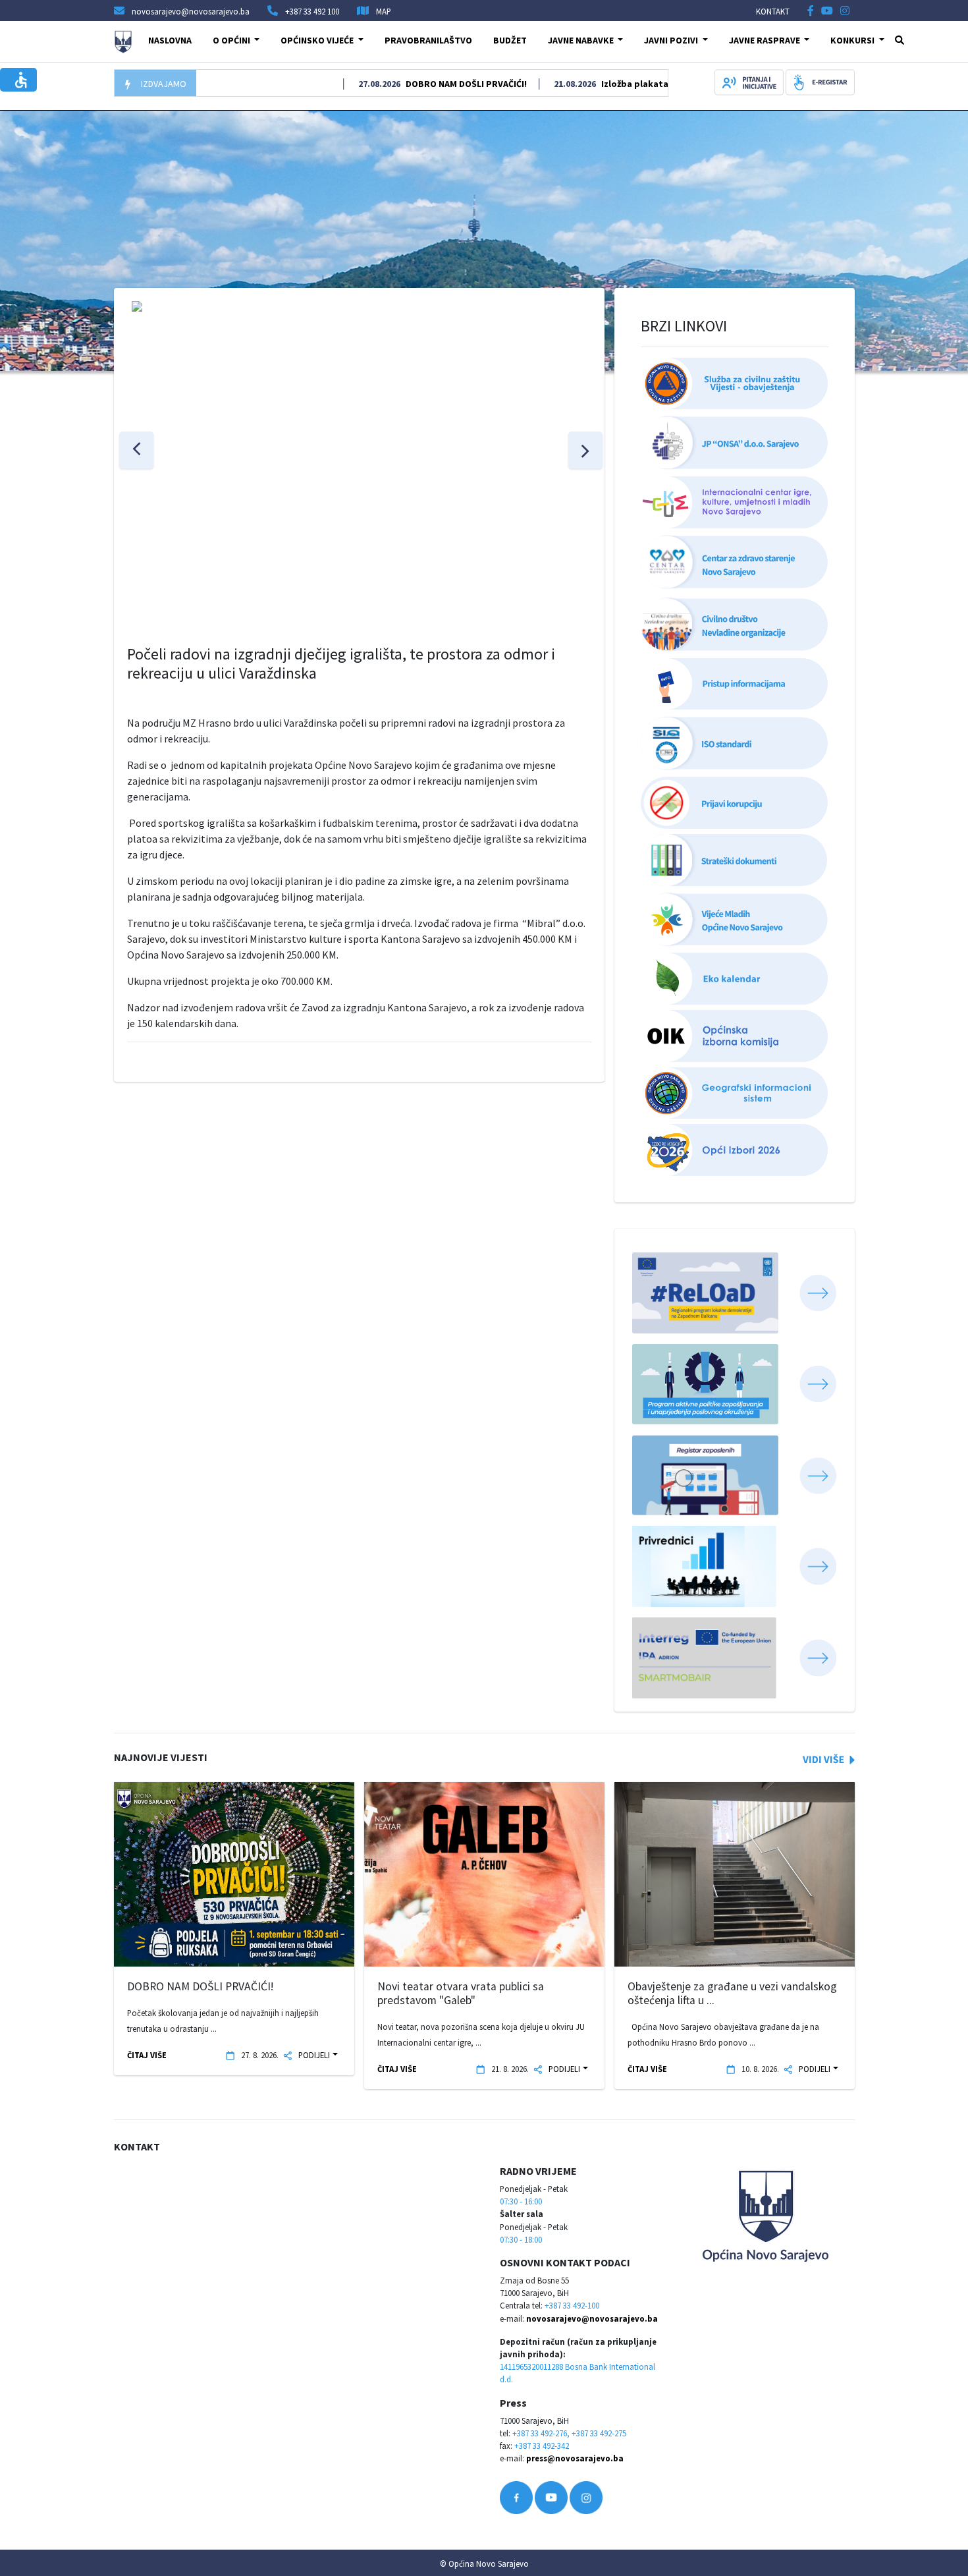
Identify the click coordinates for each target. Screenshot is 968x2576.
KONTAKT (773, 11)
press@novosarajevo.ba (575, 2458)
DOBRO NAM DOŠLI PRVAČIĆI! (441, 84)
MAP (384, 11)
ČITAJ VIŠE (147, 2055)
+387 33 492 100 (312, 11)
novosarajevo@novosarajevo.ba (592, 2318)
